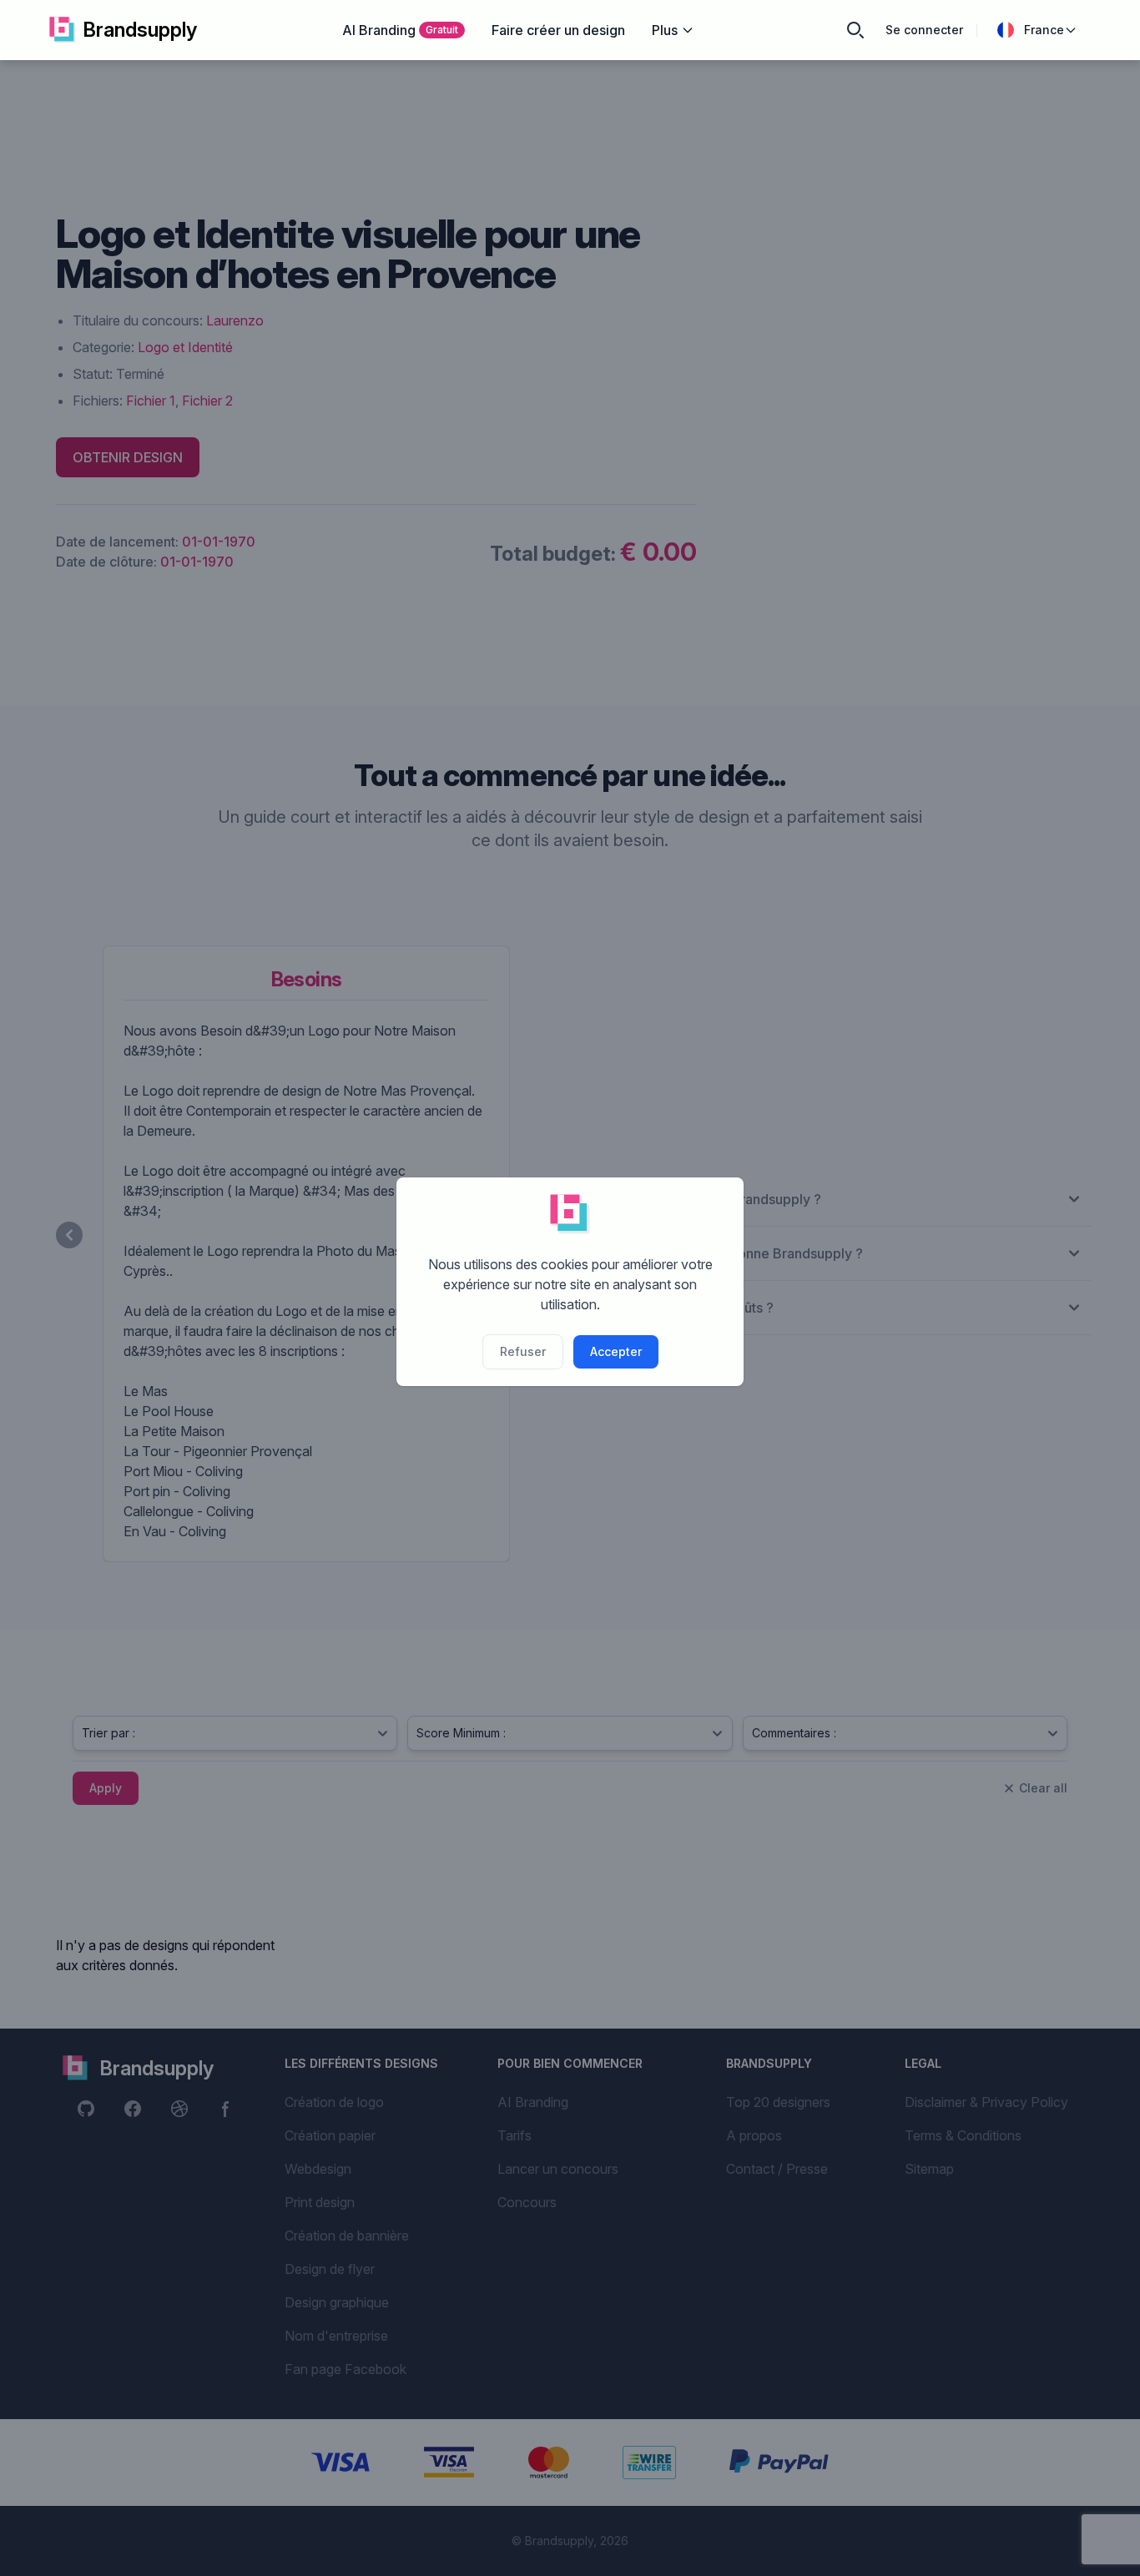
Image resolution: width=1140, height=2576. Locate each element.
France (1044, 30)
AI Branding (400, 30)
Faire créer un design (558, 30)
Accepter (616, 1351)
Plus (665, 30)
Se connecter (924, 30)
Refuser (523, 1351)
